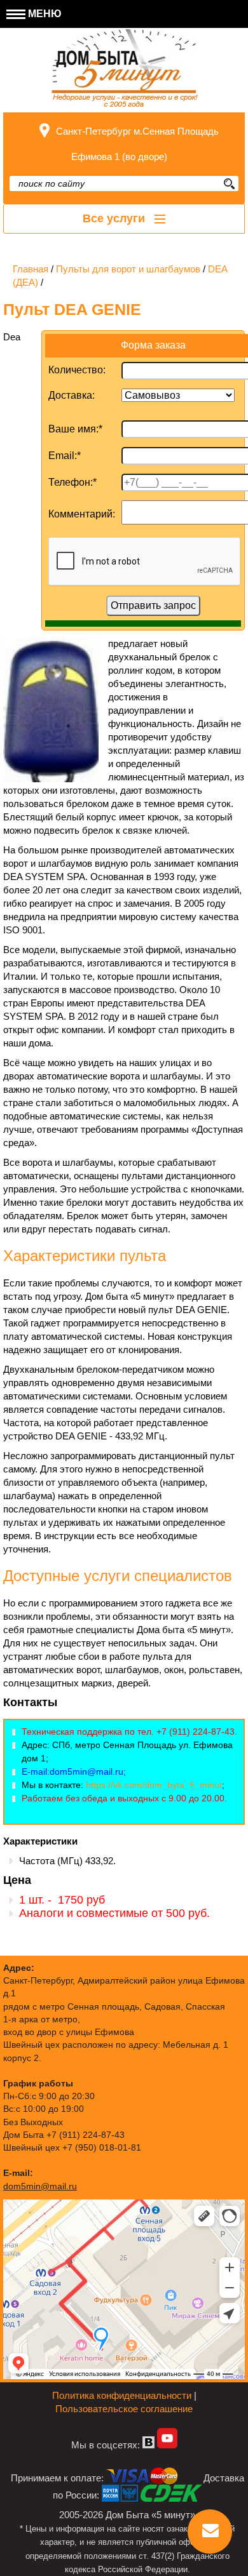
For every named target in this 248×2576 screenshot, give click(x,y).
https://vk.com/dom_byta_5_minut (154, 1785)
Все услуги (115, 218)
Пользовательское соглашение (124, 2409)
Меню (44, 14)
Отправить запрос (153, 605)
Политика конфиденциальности (122, 2395)
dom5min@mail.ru (40, 2186)
